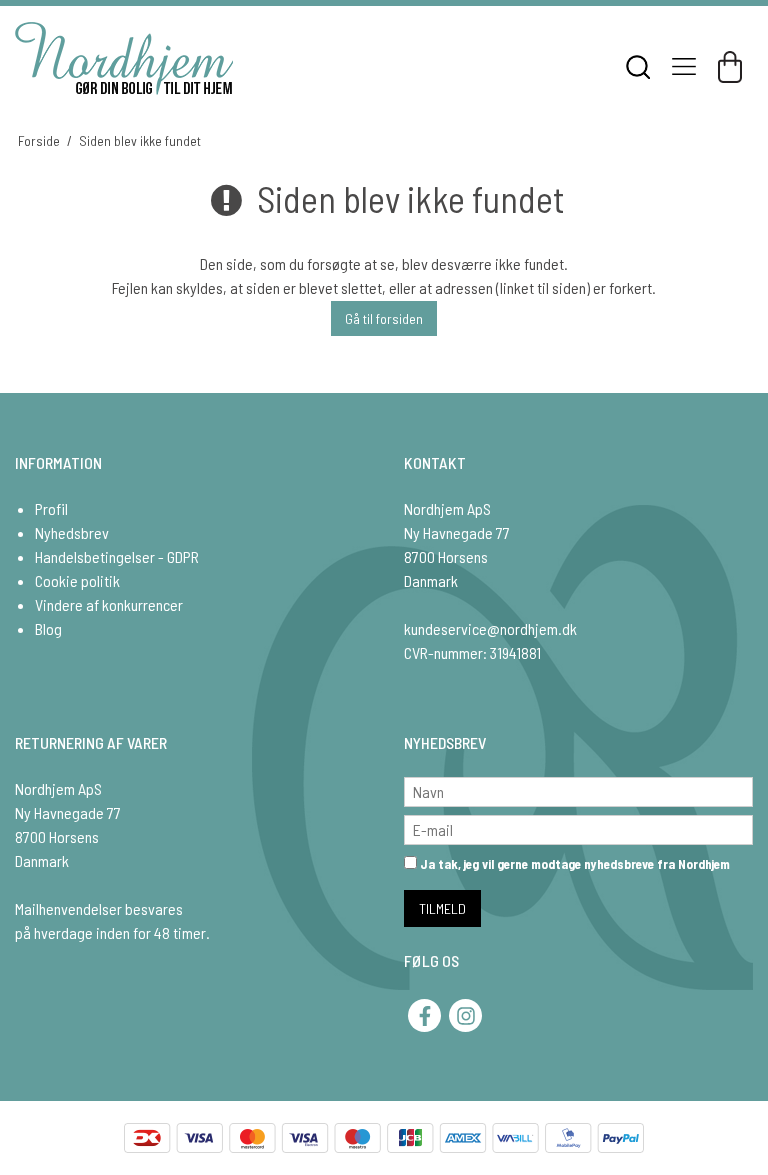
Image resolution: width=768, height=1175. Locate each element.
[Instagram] (465, 1015)
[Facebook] (424, 1015)
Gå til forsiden (384, 318)
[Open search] (638, 67)
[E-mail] (578, 827)
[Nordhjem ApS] (124, 58)
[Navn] (578, 789)
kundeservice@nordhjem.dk (490, 628)
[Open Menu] (684, 67)
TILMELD (442, 908)
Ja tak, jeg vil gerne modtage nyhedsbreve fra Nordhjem (573, 864)
